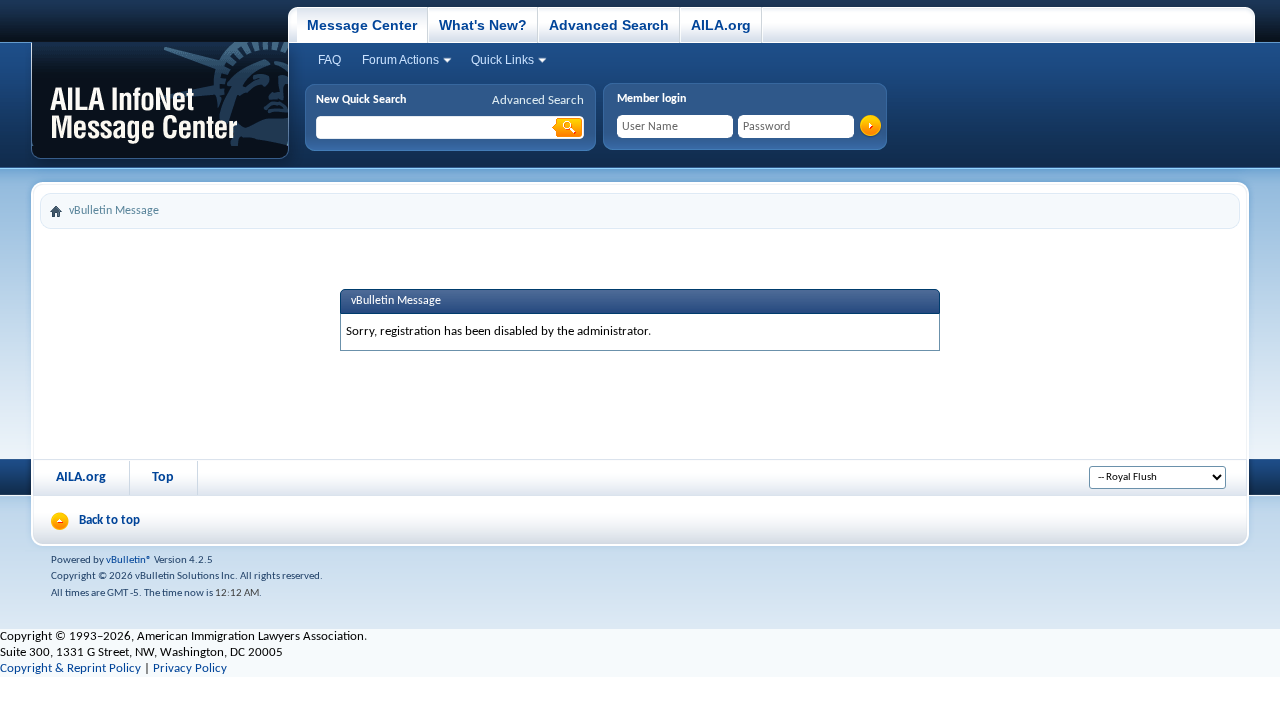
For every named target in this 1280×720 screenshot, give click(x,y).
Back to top (109, 520)
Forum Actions (400, 60)
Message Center (362, 25)
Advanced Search (609, 25)
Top (163, 477)
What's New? (483, 25)
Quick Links (502, 60)
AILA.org (721, 25)
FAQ (329, 60)
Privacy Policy (190, 668)
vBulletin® (129, 560)
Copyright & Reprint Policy (70, 668)
